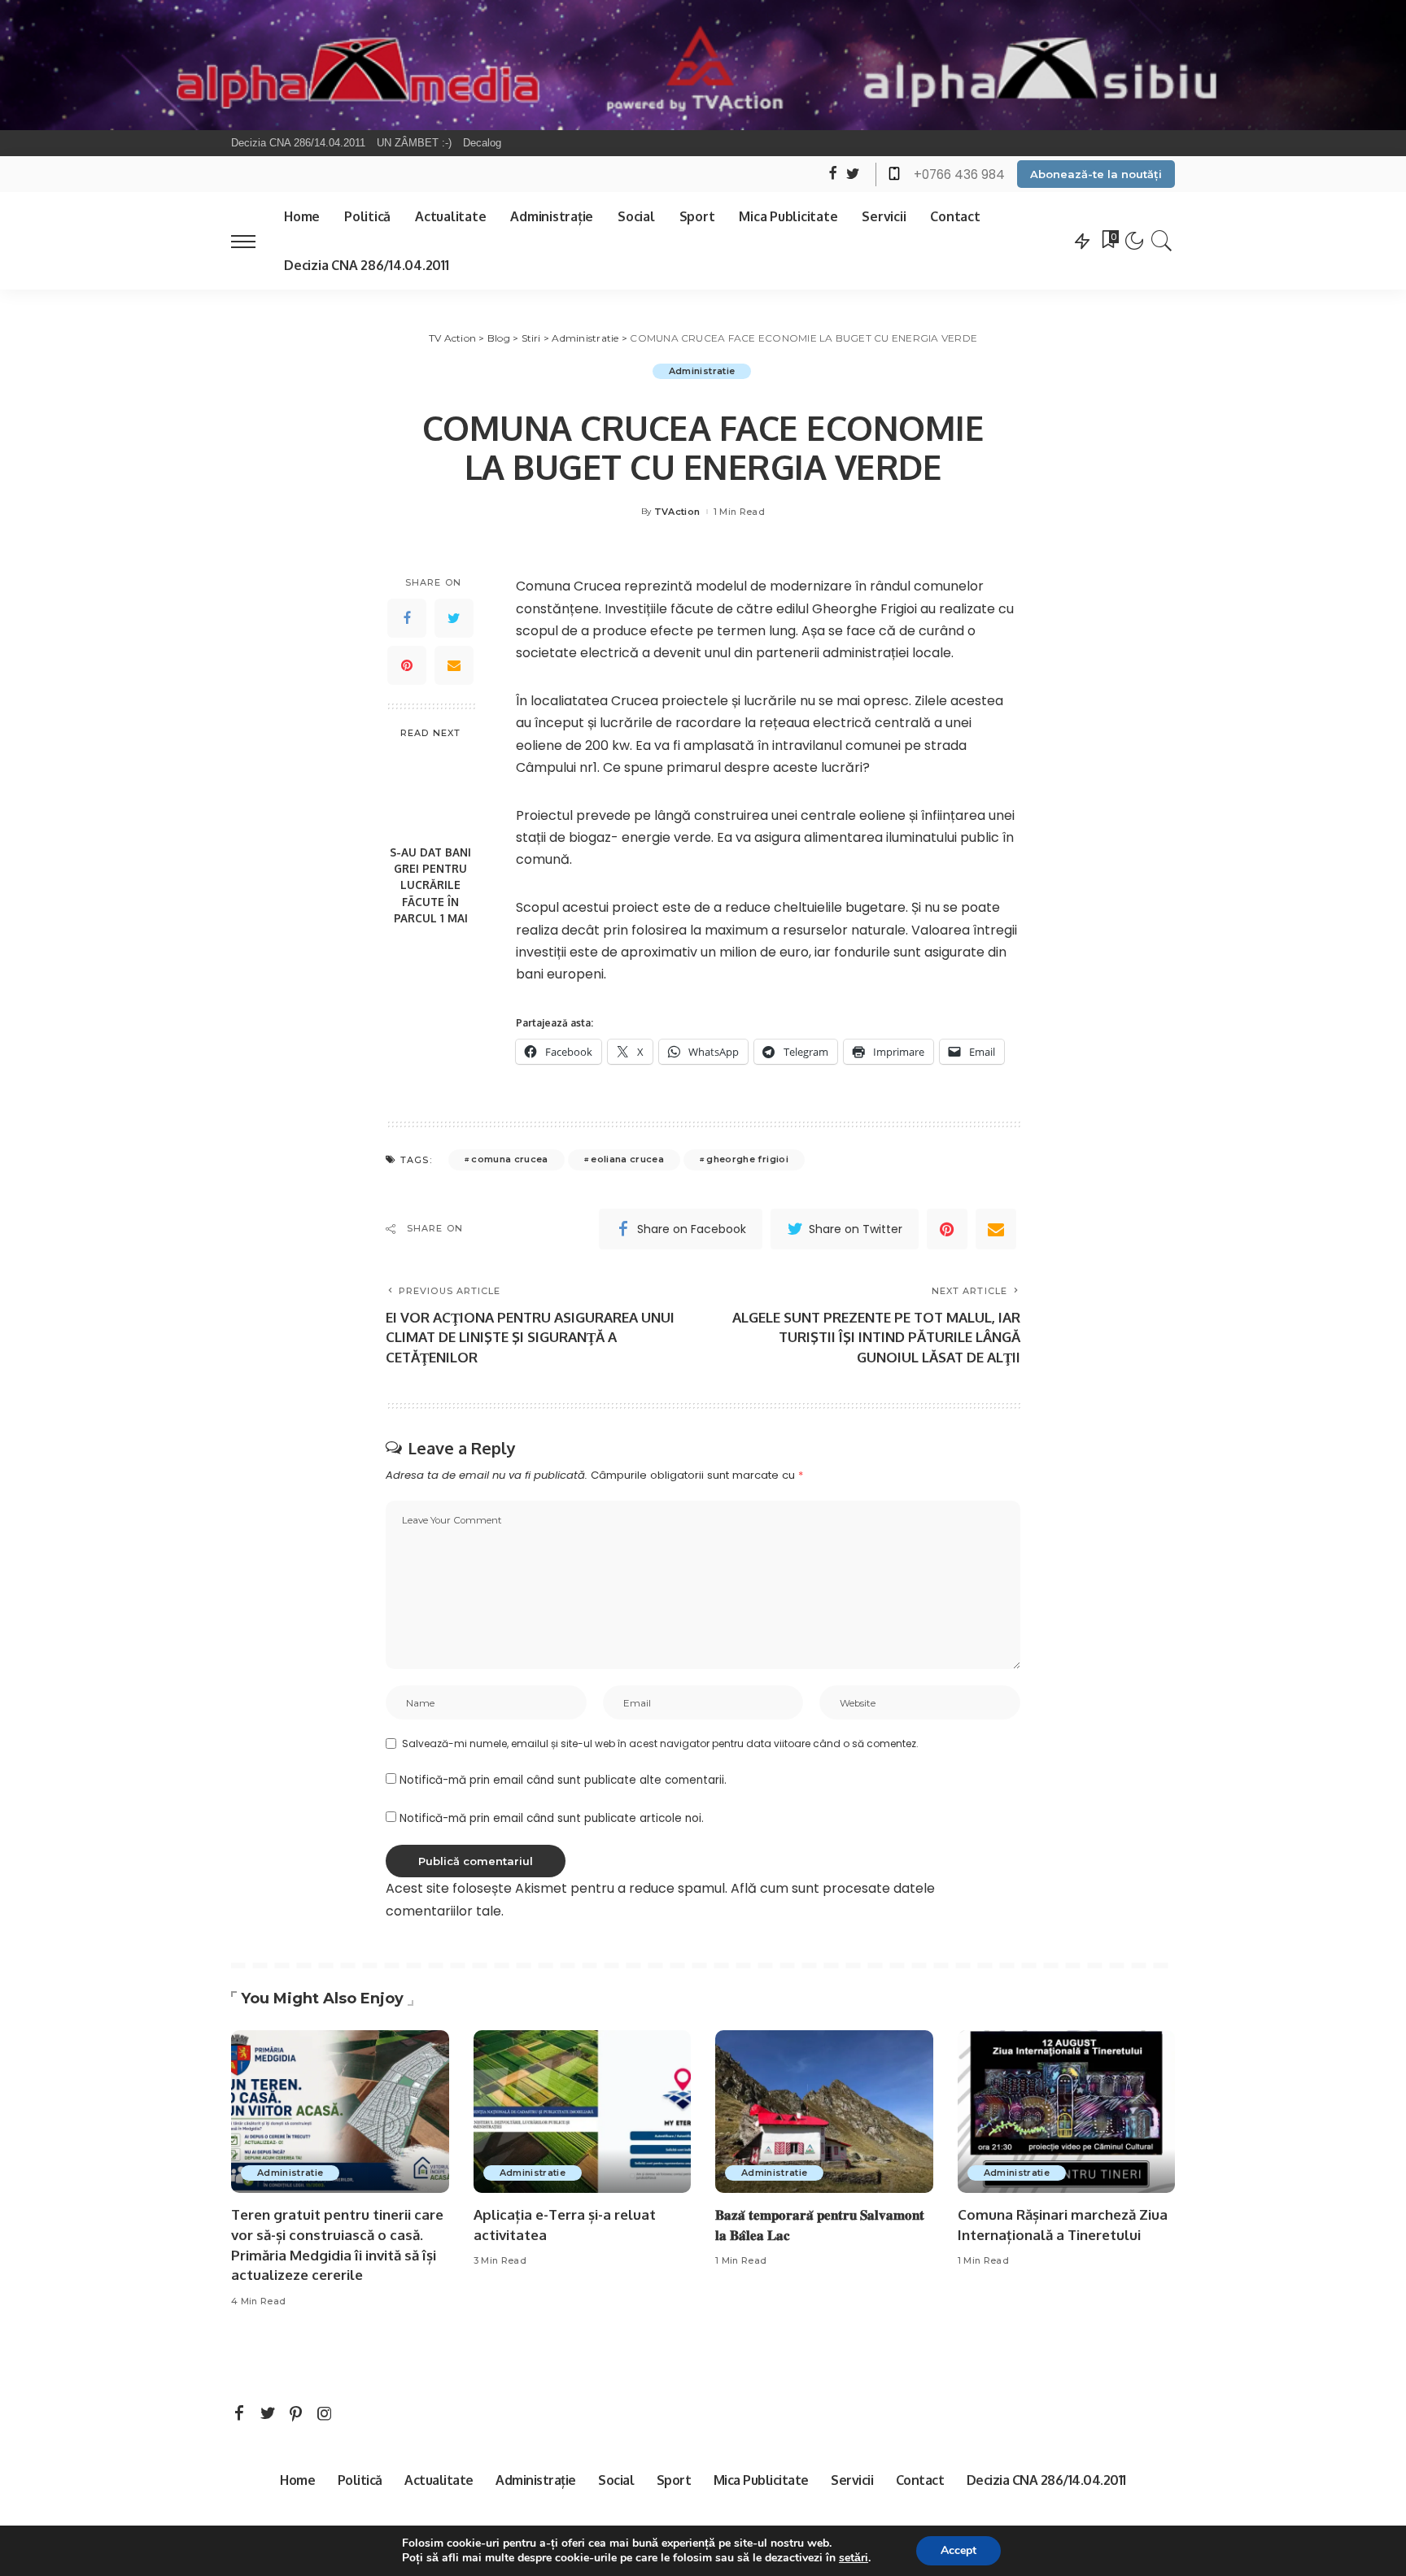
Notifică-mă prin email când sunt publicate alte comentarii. (563, 1780)
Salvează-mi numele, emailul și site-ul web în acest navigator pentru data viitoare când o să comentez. (660, 1743)
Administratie (702, 371)
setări (854, 2558)
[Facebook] (407, 618)
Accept (958, 2550)
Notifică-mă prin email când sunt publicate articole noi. (552, 1818)
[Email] (454, 665)
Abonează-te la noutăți (1096, 174)
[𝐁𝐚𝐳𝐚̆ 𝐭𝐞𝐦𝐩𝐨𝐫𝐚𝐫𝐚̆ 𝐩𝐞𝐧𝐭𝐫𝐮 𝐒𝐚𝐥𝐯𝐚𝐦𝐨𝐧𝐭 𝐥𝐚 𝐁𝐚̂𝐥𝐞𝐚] (824, 2112)
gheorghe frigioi (747, 1159)
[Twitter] (454, 618)
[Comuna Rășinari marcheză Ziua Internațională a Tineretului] (1067, 2112)
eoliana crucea (627, 1159)
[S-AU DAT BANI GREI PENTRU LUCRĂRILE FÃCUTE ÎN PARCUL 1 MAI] (431, 793)
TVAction (677, 512)
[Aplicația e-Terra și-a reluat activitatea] (583, 2112)
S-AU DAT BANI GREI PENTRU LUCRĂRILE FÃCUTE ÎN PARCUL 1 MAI (430, 885)
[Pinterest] (407, 665)
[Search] (1162, 241)
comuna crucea (509, 1159)
